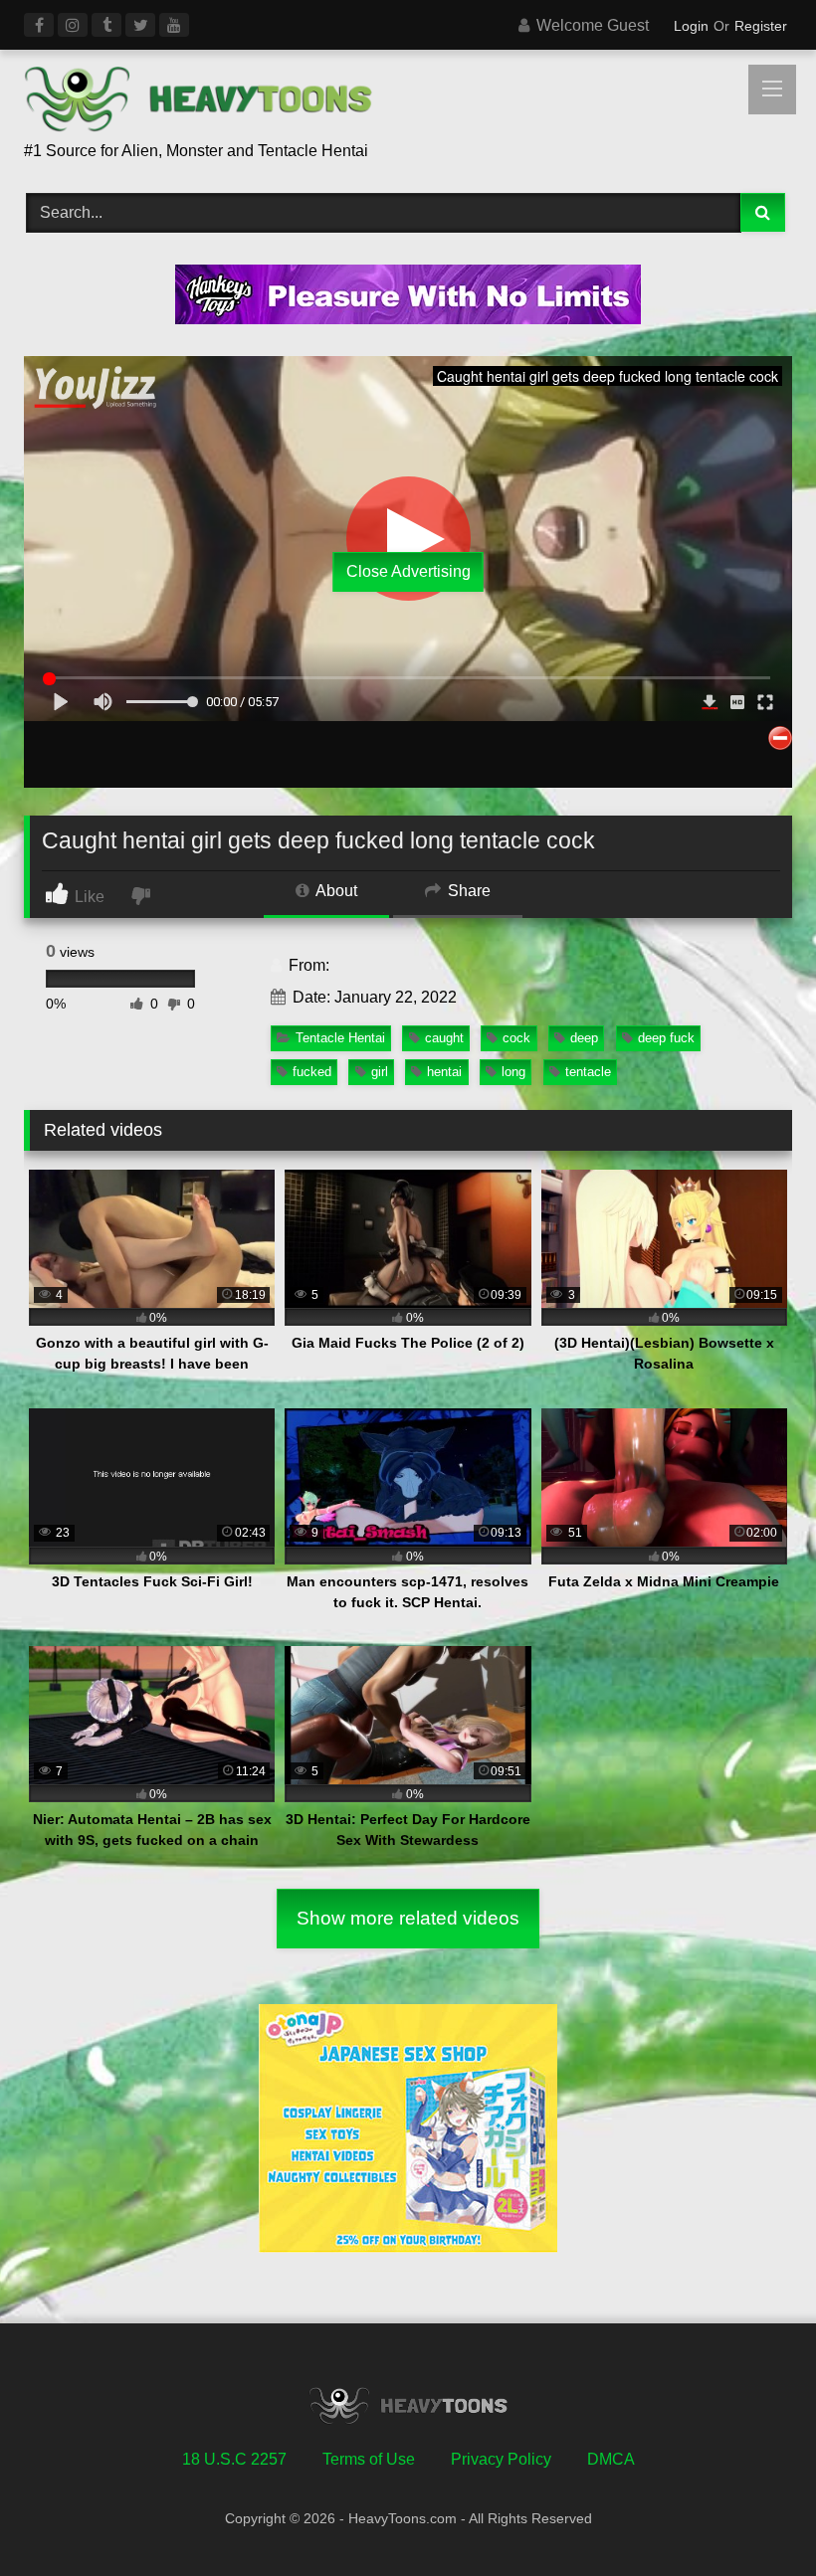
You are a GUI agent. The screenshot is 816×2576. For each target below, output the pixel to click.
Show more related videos (408, 1918)
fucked (312, 1072)
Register (761, 26)
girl (380, 1072)
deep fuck (666, 1038)
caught (444, 1038)
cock (516, 1038)
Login (691, 26)
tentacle (588, 1072)
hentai (444, 1072)
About (335, 891)
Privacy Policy (501, 2459)
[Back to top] (754, 2517)
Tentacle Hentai (340, 1038)
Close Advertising (408, 571)
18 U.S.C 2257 (234, 2459)
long (513, 1072)
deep (584, 1038)
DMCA (611, 2459)
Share (467, 891)
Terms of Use (369, 2459)
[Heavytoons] (408, 102)
